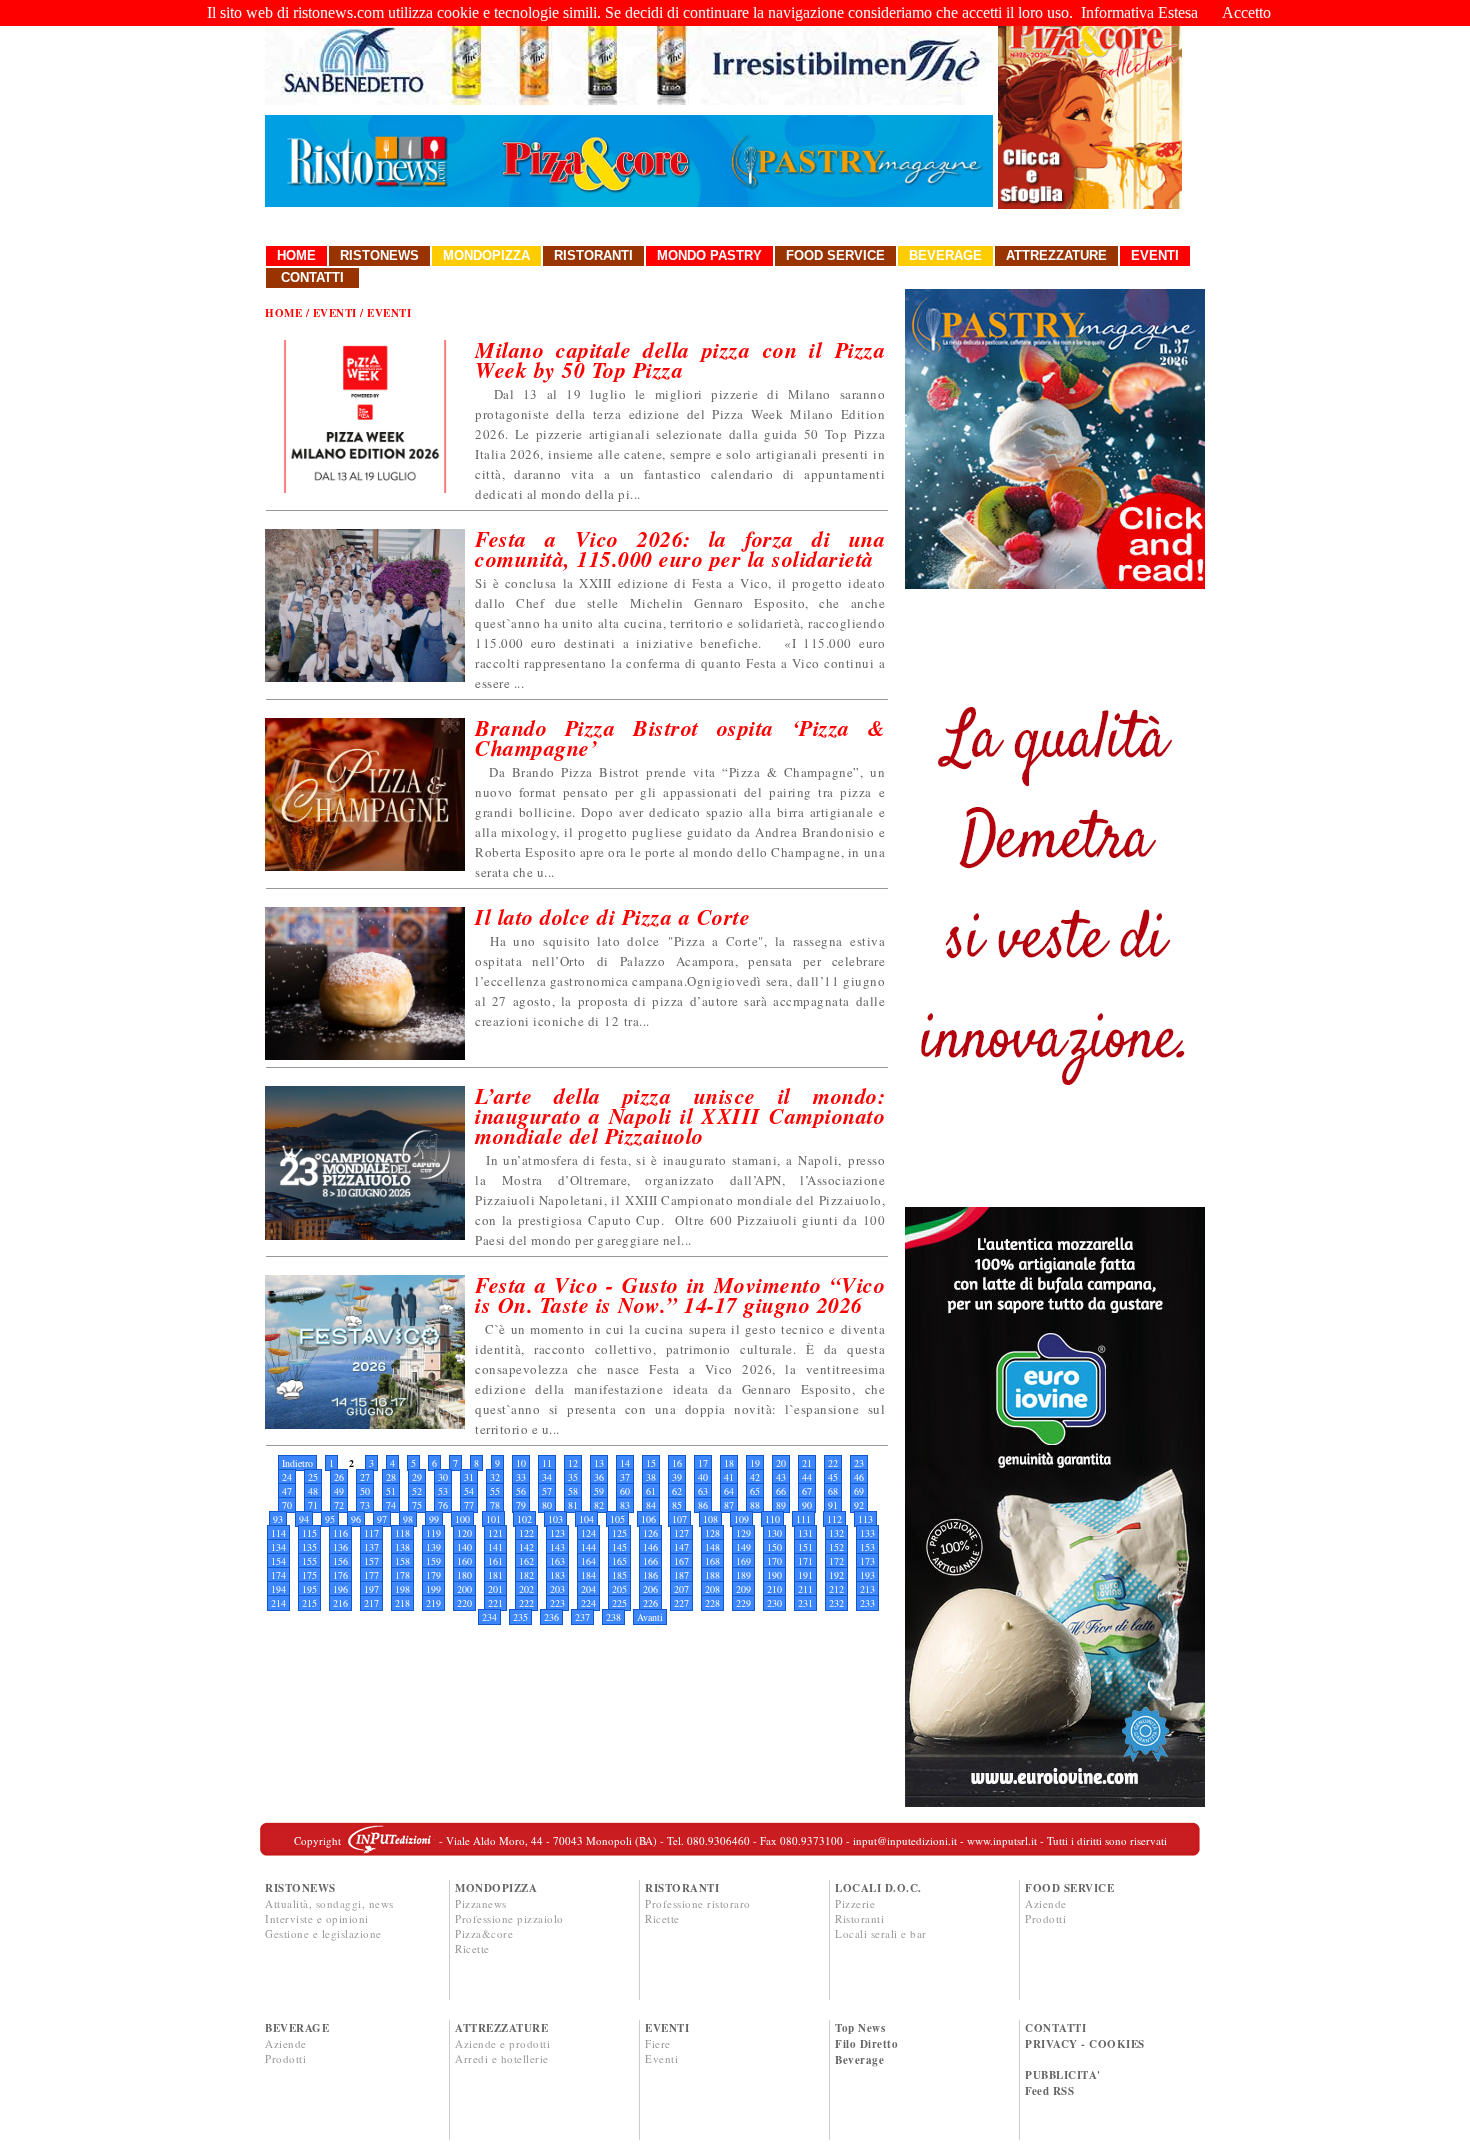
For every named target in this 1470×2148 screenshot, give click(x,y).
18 (729, 1463)
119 (433, 1533)
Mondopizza (486, 255)
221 (495, 1603)
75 (417, 1505)
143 (557, 1547)
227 (681, 1603)
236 (551, 1617)
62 (677, 1491)
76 (443, 1505)
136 (340, 1547)
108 (710, 1519)
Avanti (650, 1617)
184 (588, 1575)
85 (677, 1505)
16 (677, 1463)
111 (803, 1519)
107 (679, 1519)
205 (619, 1589)
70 (287, 1505)
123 (557, 1533)
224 (588, 1603)
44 (807, 1477)
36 (599, 1477)
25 (313, 1477)
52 (417, 1491)
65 (755, 1491)
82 (599, 1505)
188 (712, 1575)
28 (391, 1477)
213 (867, 1589)
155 (309, 1561)
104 (586, 1519)
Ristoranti (593, 255)
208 (712, 1589)
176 (340, 1575)
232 (836, 1603)
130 (774, 1533)
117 (371, 1533)
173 (867, 1561)
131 (805, 1533)
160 (464, 1561)
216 (340, 1603)
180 (464, 1575)
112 (834, 1519)
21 (807, 1463)
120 (464, 1533)
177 (371, 1575)
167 (681, 1561)
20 (781, 1463)
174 (278, 1575)
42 (755, 1477)
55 (495, 1491)
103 (555, 1519)
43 (781, 1477)
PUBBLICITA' (1063, 2075)
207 (681, 1589)
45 (833, 1477)
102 (524, 1519)
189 (743, 1575)
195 (309, 1589)
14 (625, 1463)
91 (833, 1505)
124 (588, 1533)
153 (867, 1547)
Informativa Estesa (1139, 12)
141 (495, 1547)
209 (743, 1589)
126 (650, 1533)
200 (464, 1589)
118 (402, 1533)
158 (402, 1561)
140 (464, 1547)
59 (599, 1491)
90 (807, 1505)
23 (859, 1463)
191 (805, 1575)
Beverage (945, 255)
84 (651, 1505)
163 (557, 1561)
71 (313, 1505)
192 (836, 1575)
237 (582, 1617)
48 (313, 1491)
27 (365, 1477)
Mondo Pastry (709, 255)
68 (833, 1491)
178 (402, 1575)
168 (712, 1561)
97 (382, 1519)
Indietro (297, 1463)
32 (495, 1477)
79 (521, 1505)
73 (365, 1505)
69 (859, 1491)
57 (547, 1491)
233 (867, 1603)
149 (743, 1547)
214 (278, 1603)
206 (650, 1589)
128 (712, 1533)
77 (469, 1505)
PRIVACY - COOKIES (1085, 2044)
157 (371, 1561)
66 (781, 1491)
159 (433, 1561)
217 (371, 1603)
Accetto (1246, 12)
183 (557, 1575)
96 (356, 1519)
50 (365, 1491)
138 (402, 1547)
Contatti (312, 277)
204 (588, 1589)
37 (625, 1477)
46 (859, 1477)
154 (278, 1561)
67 (807, 1491)
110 (772, 1519)
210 (774, 1589)
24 (287, 1477)
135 (309, 1547)
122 (526, 1533)
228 (712, 1603)
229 (743, 1603)
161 (495, 1561)
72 (339, 1505)
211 (805, 1589)
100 (462, 1519)
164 (588, 1561)
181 (495, 1575)
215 (309, 1603)
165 (619, 1561)
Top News (860, 2028)
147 (681, 1547)
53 (443, 1491)
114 (278, 1533)
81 (573, 1505)
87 (729, 1505)
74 (391, 1505)
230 (774, 1603)
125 (619, 1533)
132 (836, 1533)
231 (805, 1603)
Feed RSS (1049, 2091)
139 (433, 1547)
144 (588, 1547)
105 (617, 1519)
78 (495, 1505)
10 (521, 1463)
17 (703, 1463)
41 (729, 1477)
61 (651, 1491)
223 (557, 1603)
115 (309, 1533)
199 (433, 1589)
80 (547, 1505)
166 (650, 1561)
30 (443, 1477)
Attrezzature (1056, 255)
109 (741, 1519)
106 (648, 1519)
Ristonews (379, 255)
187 (681, 1575)
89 (781, 1505)
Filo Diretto (866, 2044)
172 (836, 1561)
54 (469, 1491)
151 (805, 1547)
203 (557, 1589)
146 (650, 1547)
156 (340, 1561)
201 (495, 1589)
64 (729, 1491)
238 (613, 1617)
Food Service (835, 255)
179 (433, 1575)
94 (304, 1519)
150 (774, 1547)
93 (278, 1519)
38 (651, 1477)
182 (526, 1575)
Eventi (1155, 255)
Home (296, 255)
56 (521, 1491)
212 (836, 1589)
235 (520, 1617)
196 (340, 1589)
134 (278, 1547)
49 (339, 1491)
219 (433, 1603)
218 (402, 1603)
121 (495, 1533)
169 (743, 1561)
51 (391, 1491)
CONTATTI (1055, 2028)
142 (526, 1547)
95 (330, 1519)
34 (547, 1477)
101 (493, 1519)
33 (521, 1477)
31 (469, 1477)
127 (681, 1533)
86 (703, 1505)
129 (743, 1533)
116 (340, 1533)
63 (703, 1491)
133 (867, 1533)
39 (677, 1477)
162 (526, 1561)
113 (865, 1519)
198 (402, 1589)
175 (309, 1575)
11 (547, 1463)
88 (755, 1505)
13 (599, 1463)
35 (573, 1477)
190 (774, 1575)
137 (371, 1547)
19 (755, 1463)
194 (278, 1589)
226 (650, 1603)
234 (489, 1617)
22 (833, 1463)
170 (774, 1561)
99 (434, 1519)
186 (650, 1575)
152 (836, 1547)
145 (619, 1547)
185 (619, 1575)
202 (526, 1589)
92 (859, 1505)
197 (371, 1589)
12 (573, 1463)
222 (526, 1603)
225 (619, 1603)
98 (408, 1519)
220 (464, 1603)
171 (805, 1561)
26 (339, 1477)
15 (651, 1463)
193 (867, 1575)
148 (712, 1547)
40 (703, 1477)
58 (573, 1491)
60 (625, 1491)
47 (287, 1491)
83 (625, 1505)
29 (417, 1477)
